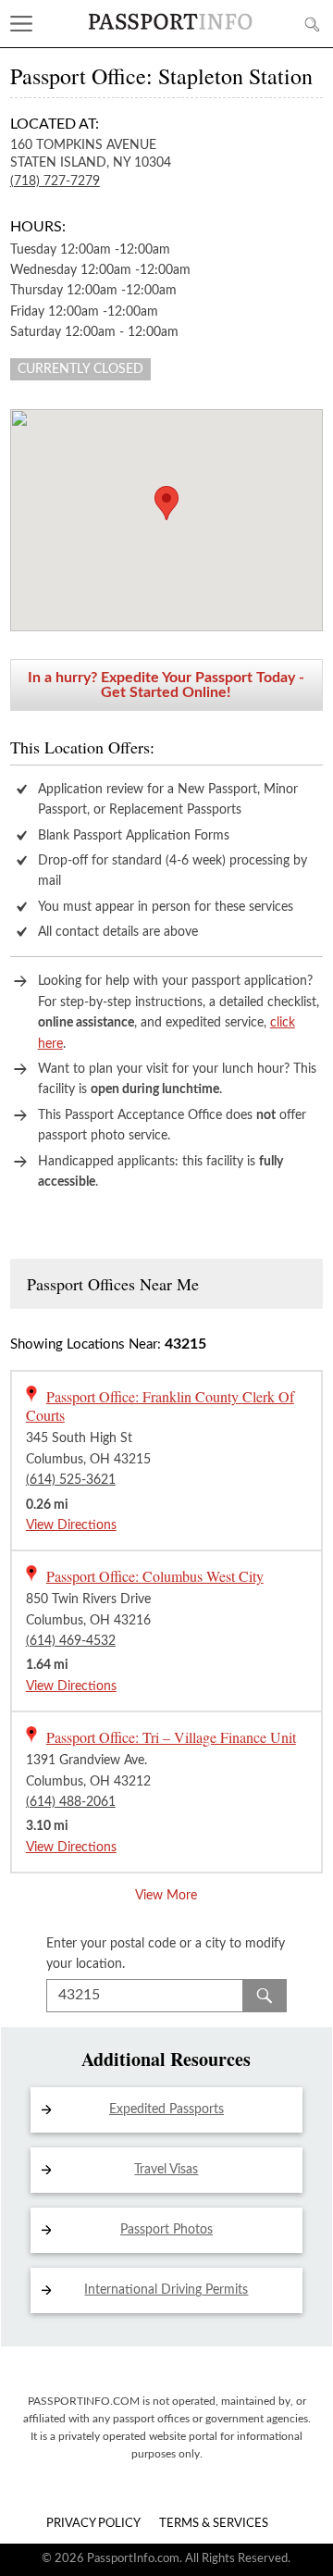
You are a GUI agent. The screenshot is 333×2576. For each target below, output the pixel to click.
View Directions (71, 1525)
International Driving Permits (166, 2290)
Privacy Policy (93, 2524)
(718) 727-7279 (55, 181)
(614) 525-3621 (71, 1480)
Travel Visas (166, 2170)
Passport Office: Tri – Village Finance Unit (171, 1737)
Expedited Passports (166, 2109)
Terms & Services (214, 2524)
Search (265, 1996)
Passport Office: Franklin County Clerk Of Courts (160, 1406)
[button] (166, 503)
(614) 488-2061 (71, 1802)
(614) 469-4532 (71, 1641)
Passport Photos (166, 2230)
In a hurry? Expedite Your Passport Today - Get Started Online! (166, 685)
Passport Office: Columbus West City (155, 1576)
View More (166, 1896)
